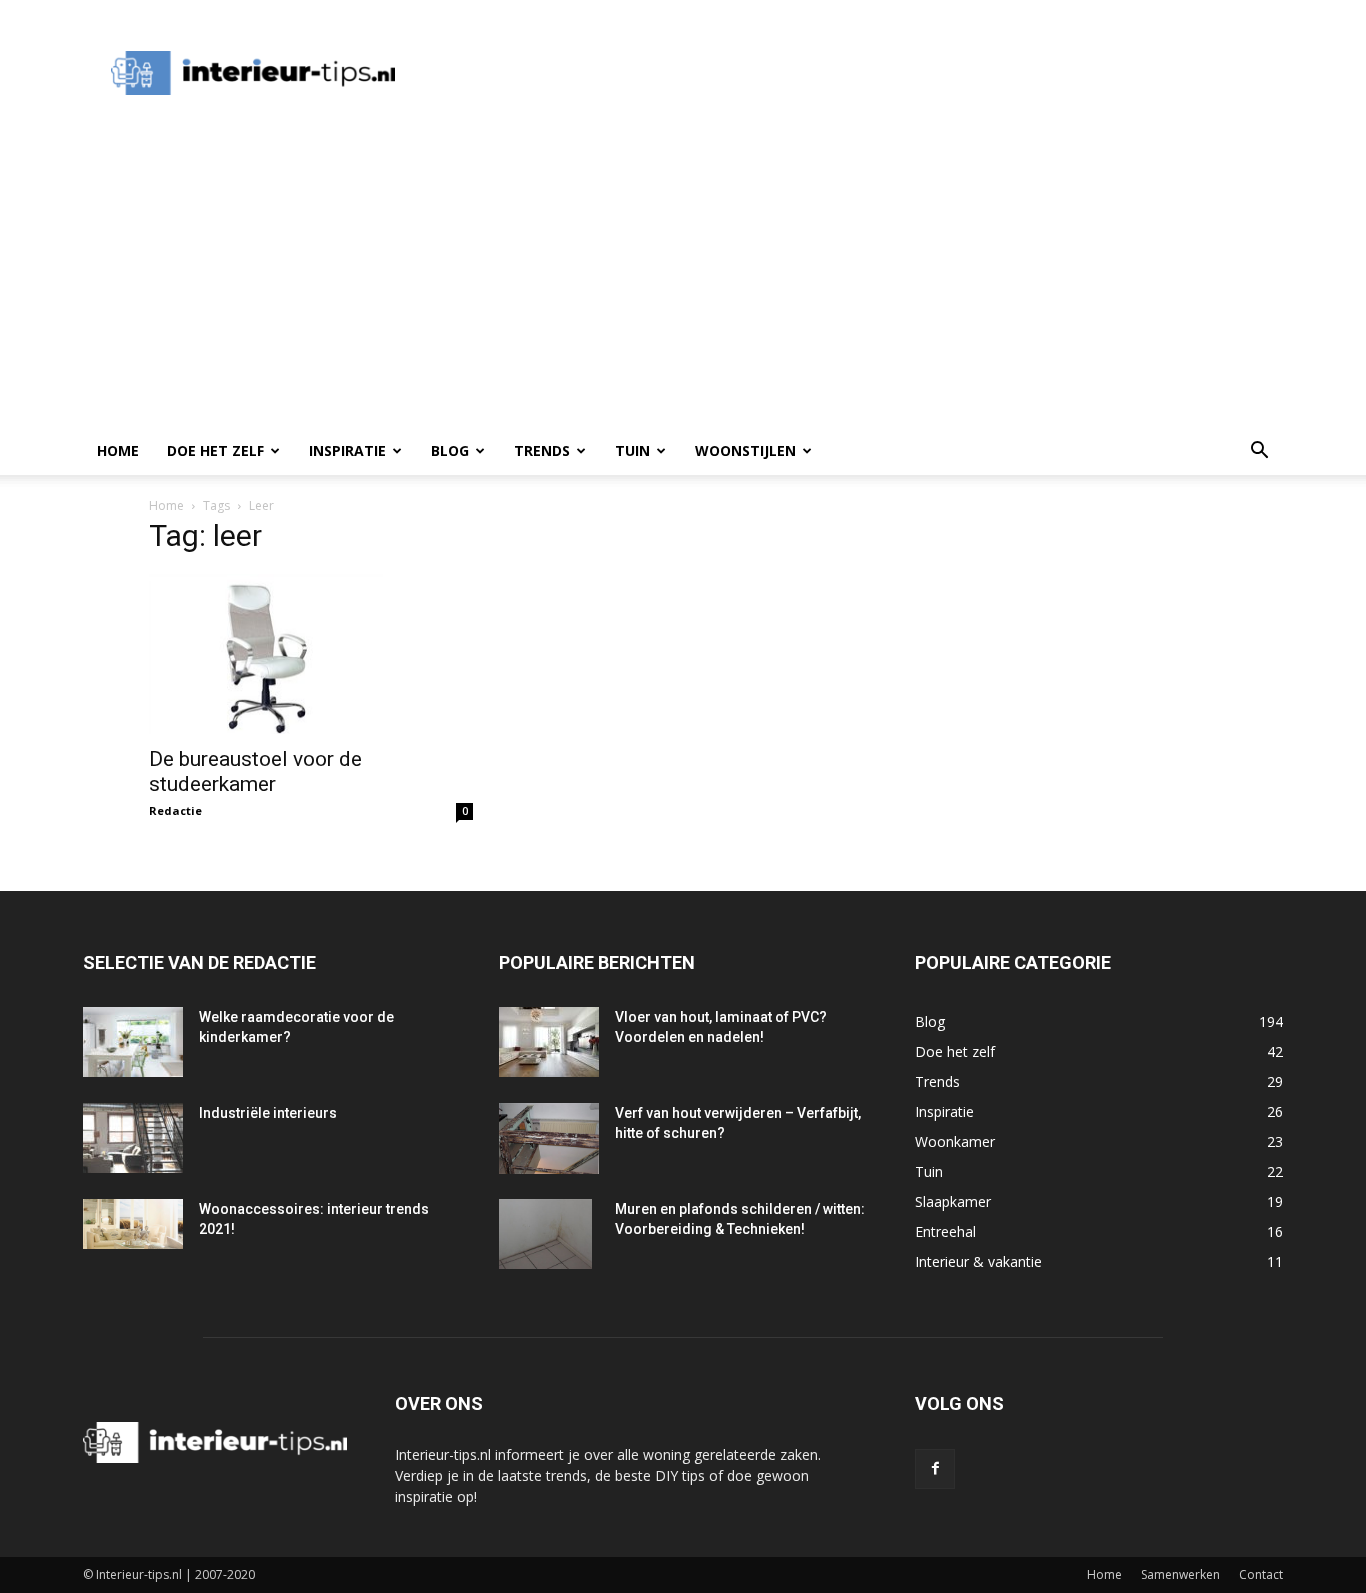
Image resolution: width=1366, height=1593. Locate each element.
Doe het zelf (215, 450)
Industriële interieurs (268, 1113)
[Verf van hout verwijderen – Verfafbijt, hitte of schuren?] (549, 1138)
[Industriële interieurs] (133, 1138)
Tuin (632, 450)
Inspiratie (347, 450)
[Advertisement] (787, 73)
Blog (450, 450)
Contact (1261, 1574)
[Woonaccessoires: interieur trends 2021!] (133, 1224)
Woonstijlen (745, 450)
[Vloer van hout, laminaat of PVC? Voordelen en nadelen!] (549, 1042)
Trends (542, 450)
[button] (1259, 452)
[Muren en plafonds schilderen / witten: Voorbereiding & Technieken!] (545, 1234)
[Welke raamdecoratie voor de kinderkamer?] (133, 1042)
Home (118, 450)
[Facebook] (935, 1469)
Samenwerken (1180, 1574)
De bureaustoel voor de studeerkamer (255, 771)
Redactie (175, 810)
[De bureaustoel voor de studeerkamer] (311, 654)
